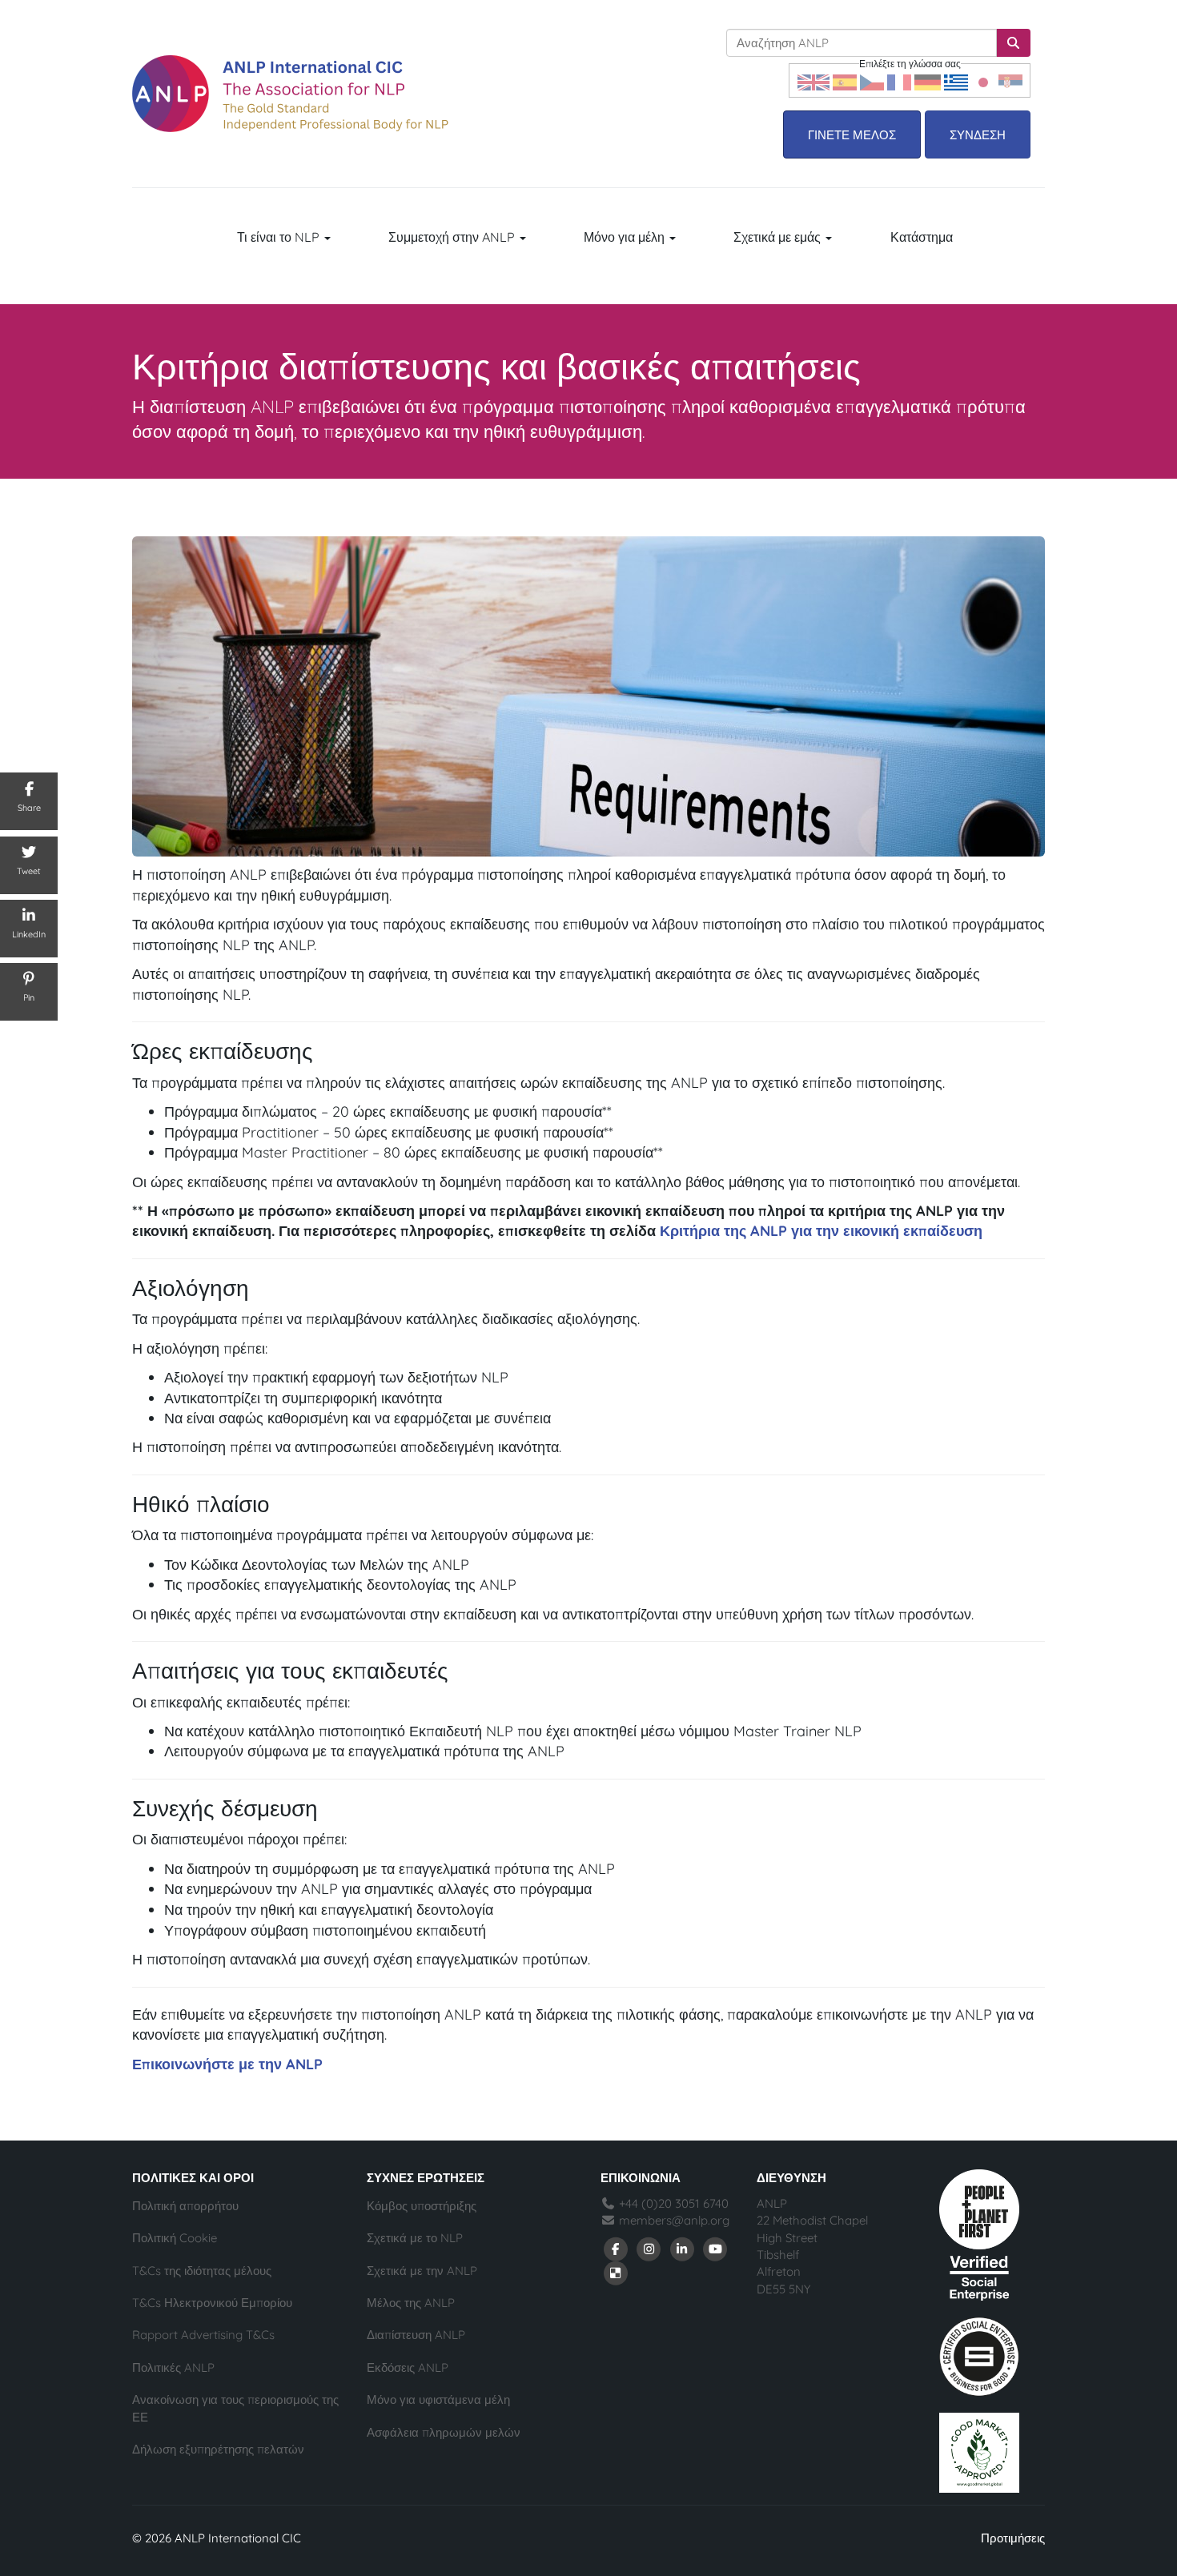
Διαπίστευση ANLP (416, 2335)
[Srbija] (1010, 80)
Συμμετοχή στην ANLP (453, 237)
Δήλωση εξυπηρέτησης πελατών (218, 2449)
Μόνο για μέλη (626, 237)
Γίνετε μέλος (852, 135)
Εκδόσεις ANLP (408, 2367)
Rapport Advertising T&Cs (203, 2335)
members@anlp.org (674, 2220)
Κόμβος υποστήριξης (422, 2206)
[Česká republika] (872, 80)
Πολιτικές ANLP (173, 2367)
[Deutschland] (928, 80)
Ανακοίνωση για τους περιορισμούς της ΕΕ (235, 2408)
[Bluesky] (616, 2272)
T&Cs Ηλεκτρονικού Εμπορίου (212, 2303)
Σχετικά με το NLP (415, 2238)
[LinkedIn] (682, 2248)
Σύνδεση (978, 135)
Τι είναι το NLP (280, 237)
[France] (899, 80)
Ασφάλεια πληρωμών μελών (444, 2432)
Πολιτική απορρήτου (185, 2206)
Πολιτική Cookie (175, 2238)
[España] (845, 80)
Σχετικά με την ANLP (422, 2271)
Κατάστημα (922, 237)
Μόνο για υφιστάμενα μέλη (438, 2399)
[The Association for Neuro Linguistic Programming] (290, 94)
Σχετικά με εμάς (779, 237)
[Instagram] (649, 2248)
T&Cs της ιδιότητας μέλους (202, 2271)
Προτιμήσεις (1013, 2538)
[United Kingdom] (813, 80)
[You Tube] (716, 2248)
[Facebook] (616, 2248)
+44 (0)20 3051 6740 (672, 2203)
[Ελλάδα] (956, 80)
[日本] (983, 80)
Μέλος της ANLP (411, 2303)
